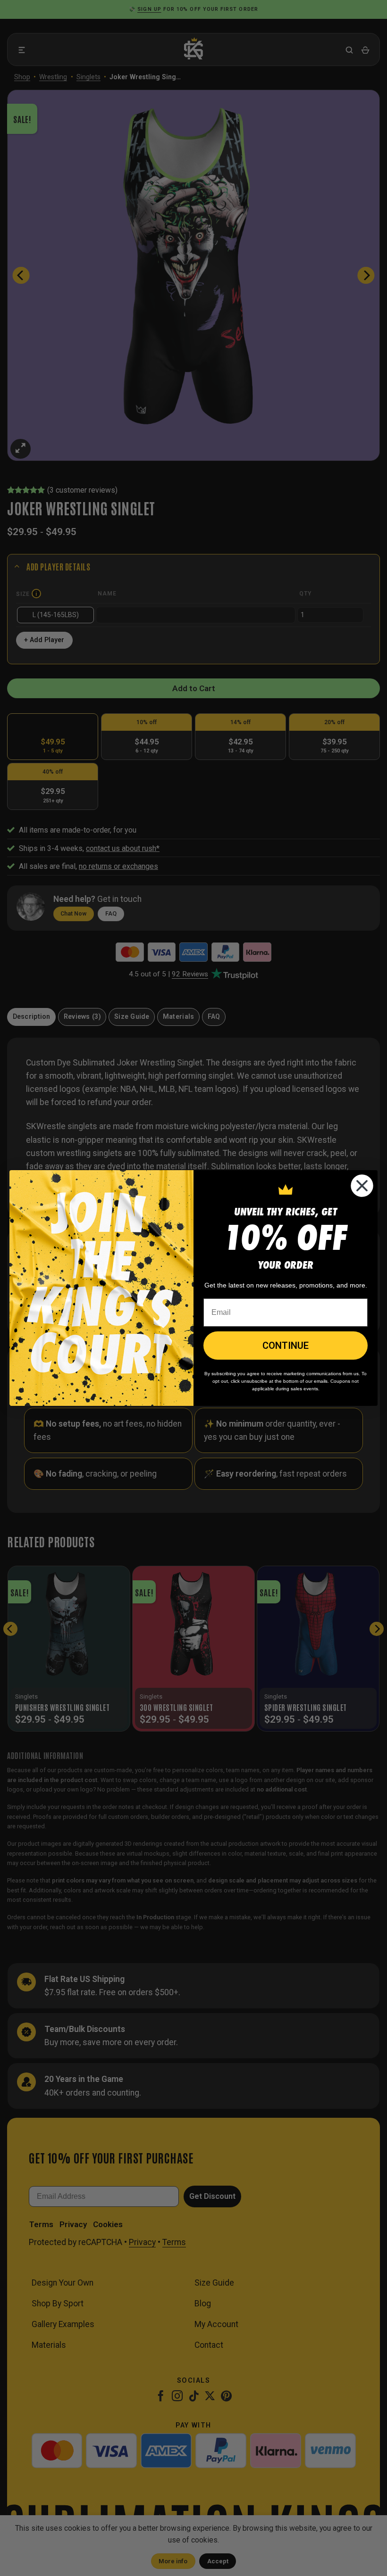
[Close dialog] (362, 1186)
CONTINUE (286, 1346)
